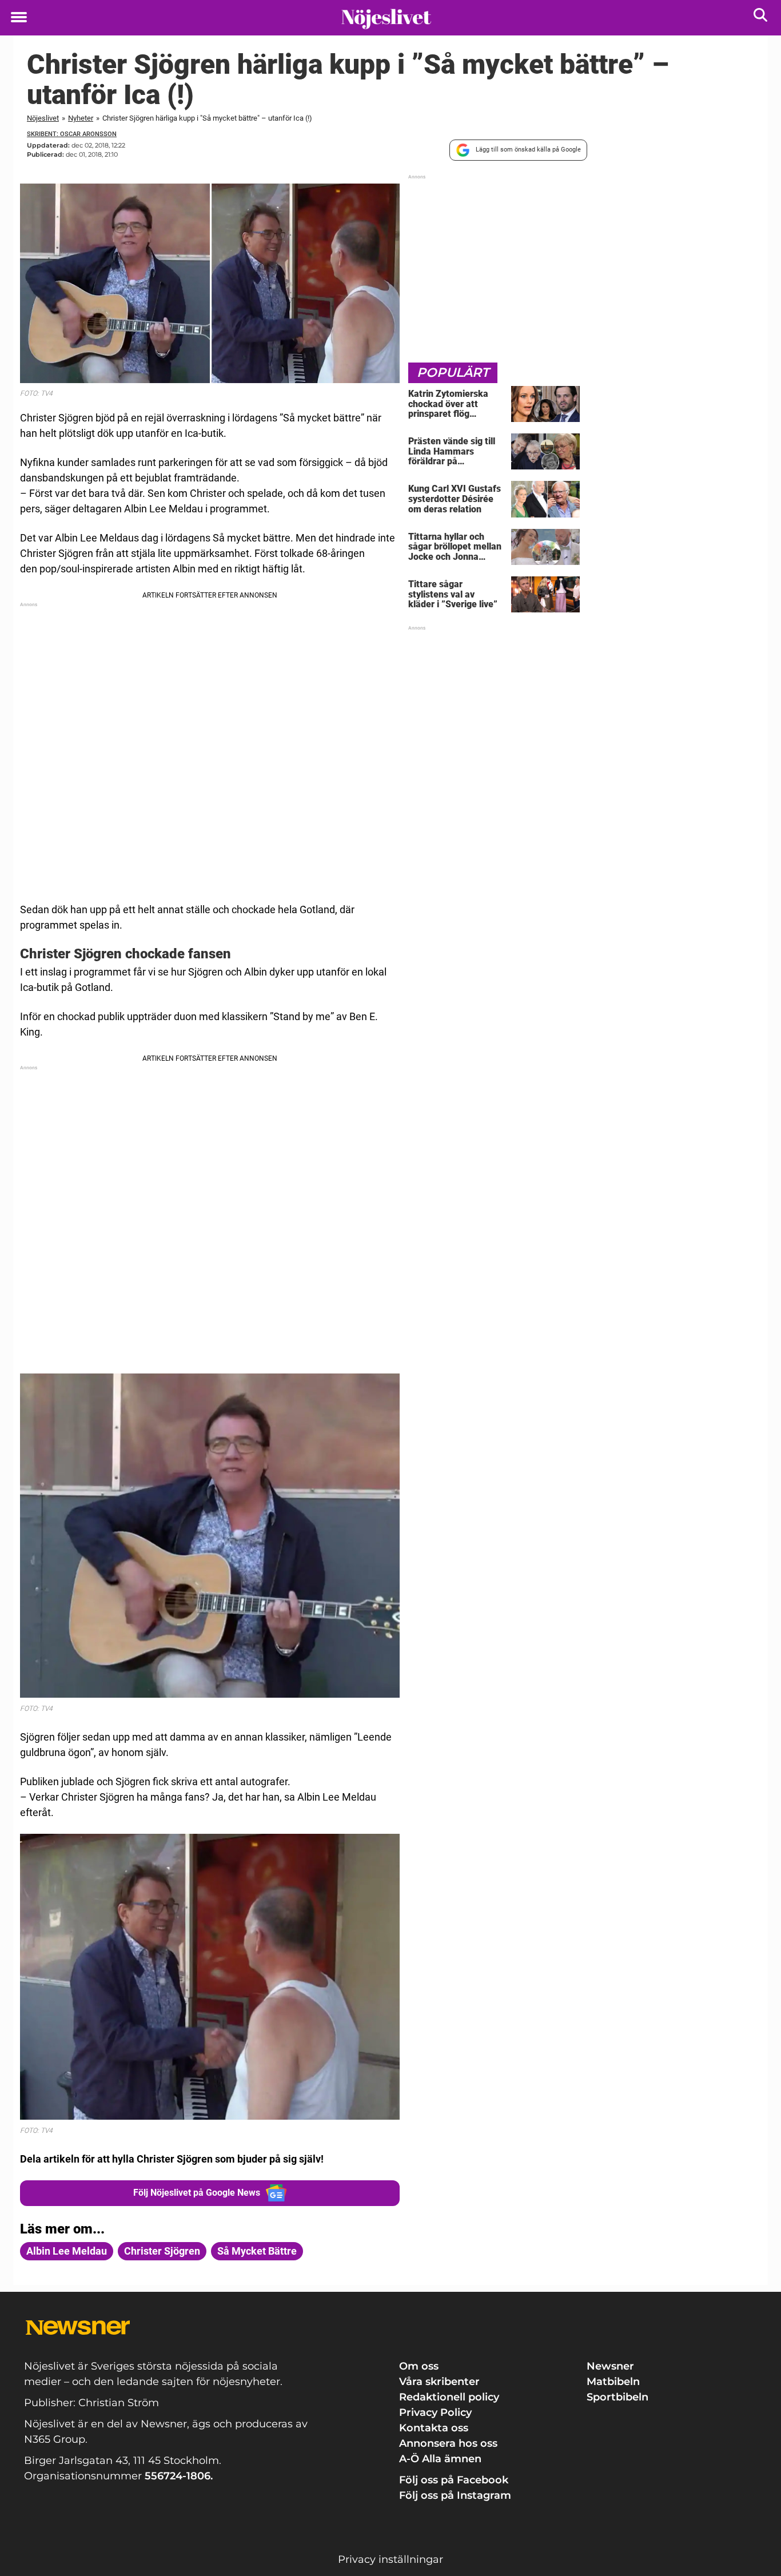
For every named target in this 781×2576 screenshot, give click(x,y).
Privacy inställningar (390, 2559)
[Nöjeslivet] (386, 18)
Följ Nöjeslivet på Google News (197, 2193)
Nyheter (81, 118)
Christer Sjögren (162, 2251)
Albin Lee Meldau (67, 2251)
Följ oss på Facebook (454, 2480)
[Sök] (761, 17)
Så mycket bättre (257, 2251)
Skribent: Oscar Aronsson (72, 134)
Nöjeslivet (43, 118)
